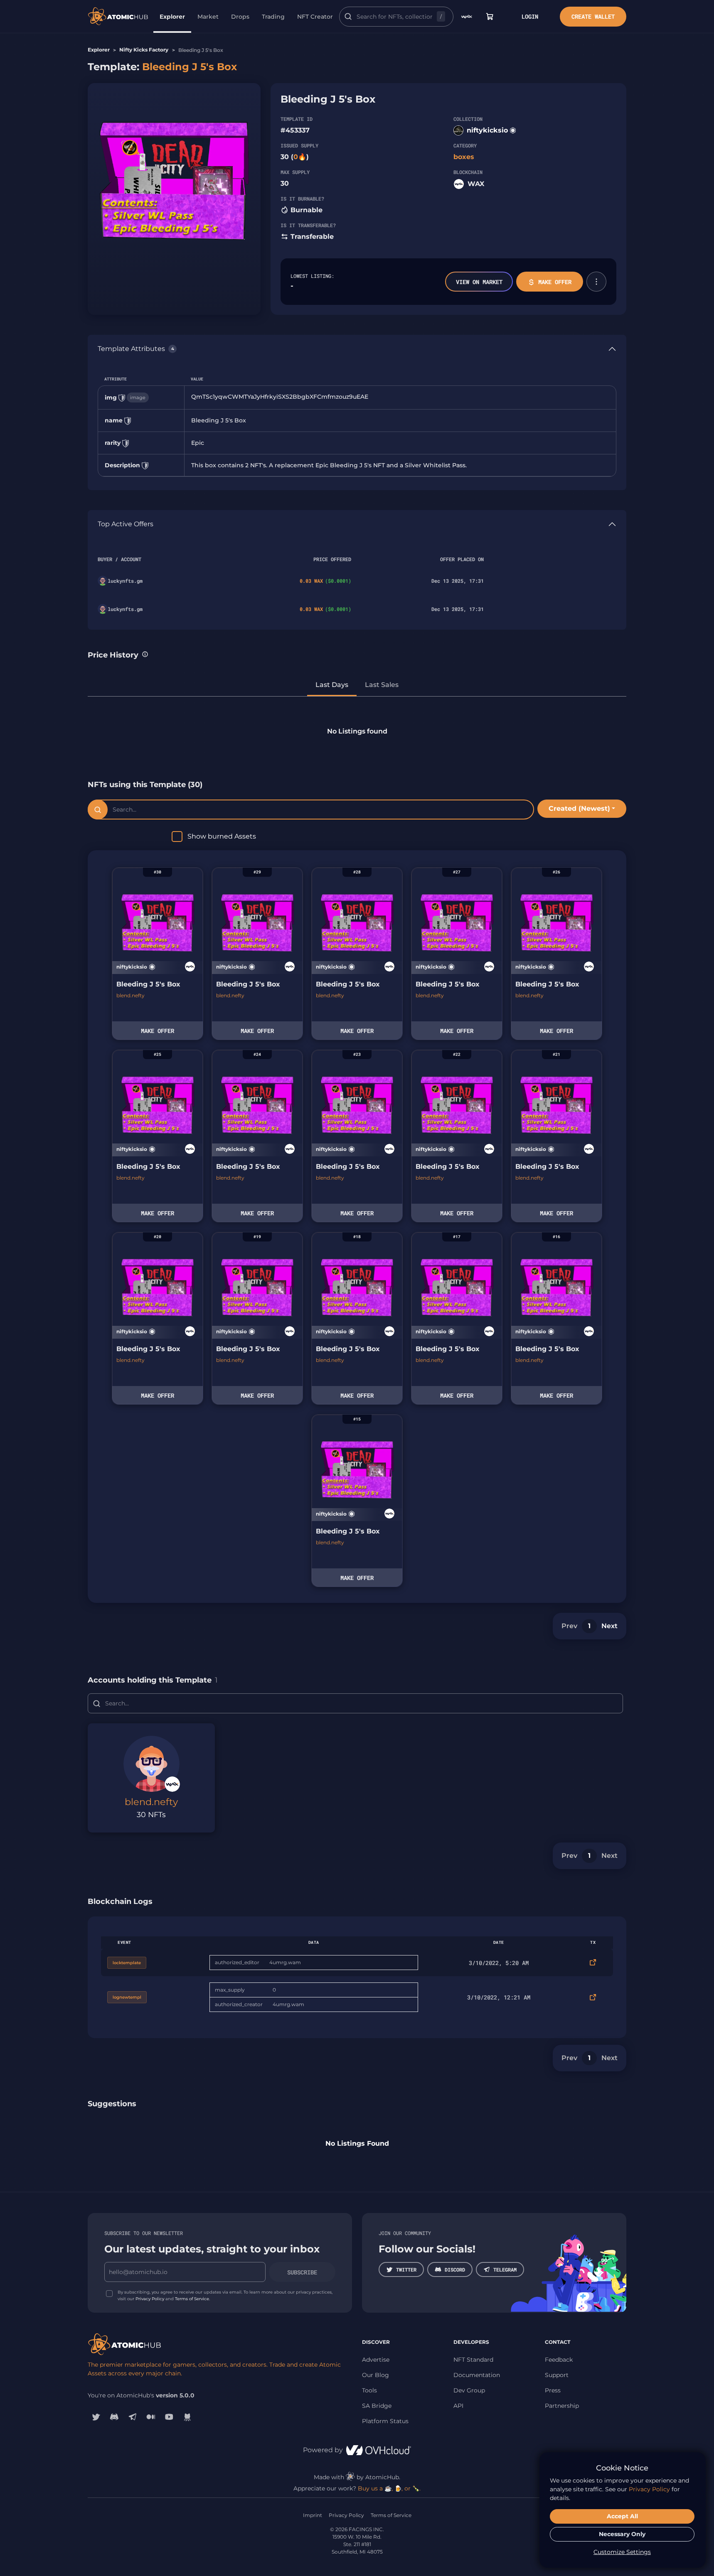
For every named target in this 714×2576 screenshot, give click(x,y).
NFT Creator (315, 17)
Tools (369, 2390)
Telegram (505, 2269)
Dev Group (469, 2390)
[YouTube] (169, 2417)
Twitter (406, 2269)
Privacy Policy (150, 2299)
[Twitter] (96, 2417)
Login (530, 16)
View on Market (479, 282)
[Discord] (114, 2417)
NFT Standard (473, 2360)
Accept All (622, 2516)
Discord (455, 2269)
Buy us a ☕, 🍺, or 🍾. (389, 2488)
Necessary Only (622, 2534)
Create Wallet (593, 16)
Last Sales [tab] (382, 685)
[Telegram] (133, 2417)
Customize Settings (622, 2552)
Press (553, 2390)
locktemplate (127, 1963)
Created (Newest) (579, 808)
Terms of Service (192, 2299)
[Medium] (151, 2417)
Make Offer (555, 282)
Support (557, 2375)
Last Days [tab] (332, 685)
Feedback (559, 2360)
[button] (596, 282)
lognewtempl (127, 1997)
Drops (240, 17)
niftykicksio (487, 130)
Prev (569, 1626)
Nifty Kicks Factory (144, 50)
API (458, 2406)
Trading (273, 17)
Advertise (376, 2360)
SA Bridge (377, 2406)
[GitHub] (187, 2417)
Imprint (313, 2515)
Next (609, 1626)
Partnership (562, 2406)
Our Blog (375, 2375)
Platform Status (385, 2421)
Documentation (477, 2375)
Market (208, 17)
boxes (464, 157)
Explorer (172, 17)
